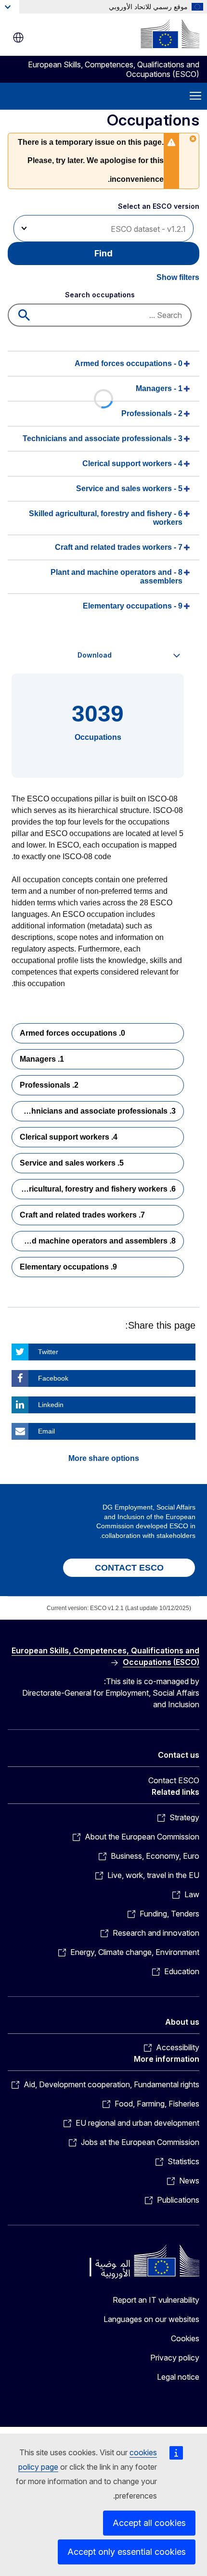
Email (46, 1431)
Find (103, 253)
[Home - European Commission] (170, 34)
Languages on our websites (151, 2319)
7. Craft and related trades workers (82, 1215)
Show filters (178, 277)
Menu (195, 96)
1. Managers (42, 1059)
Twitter (48, 1352)
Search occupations (100, 295)
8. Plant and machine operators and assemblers (94, 1241)
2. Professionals (49, 1085)
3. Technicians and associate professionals (97, 1111)
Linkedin (51, 1405)
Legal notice (178, 2377)
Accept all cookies (149, 2523)
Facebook (53, 1378)
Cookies (185, 2338)
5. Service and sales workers (72, 1163)
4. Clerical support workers (69, 1137)
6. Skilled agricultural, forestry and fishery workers (94, 1189)
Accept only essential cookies (127, 2552)
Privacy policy (175, 2358)
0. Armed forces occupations (72, 1033)
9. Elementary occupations (68, 1267)
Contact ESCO (174, 1780)
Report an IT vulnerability (156, 2300)
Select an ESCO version (159, 206)
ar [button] (18, 38)
